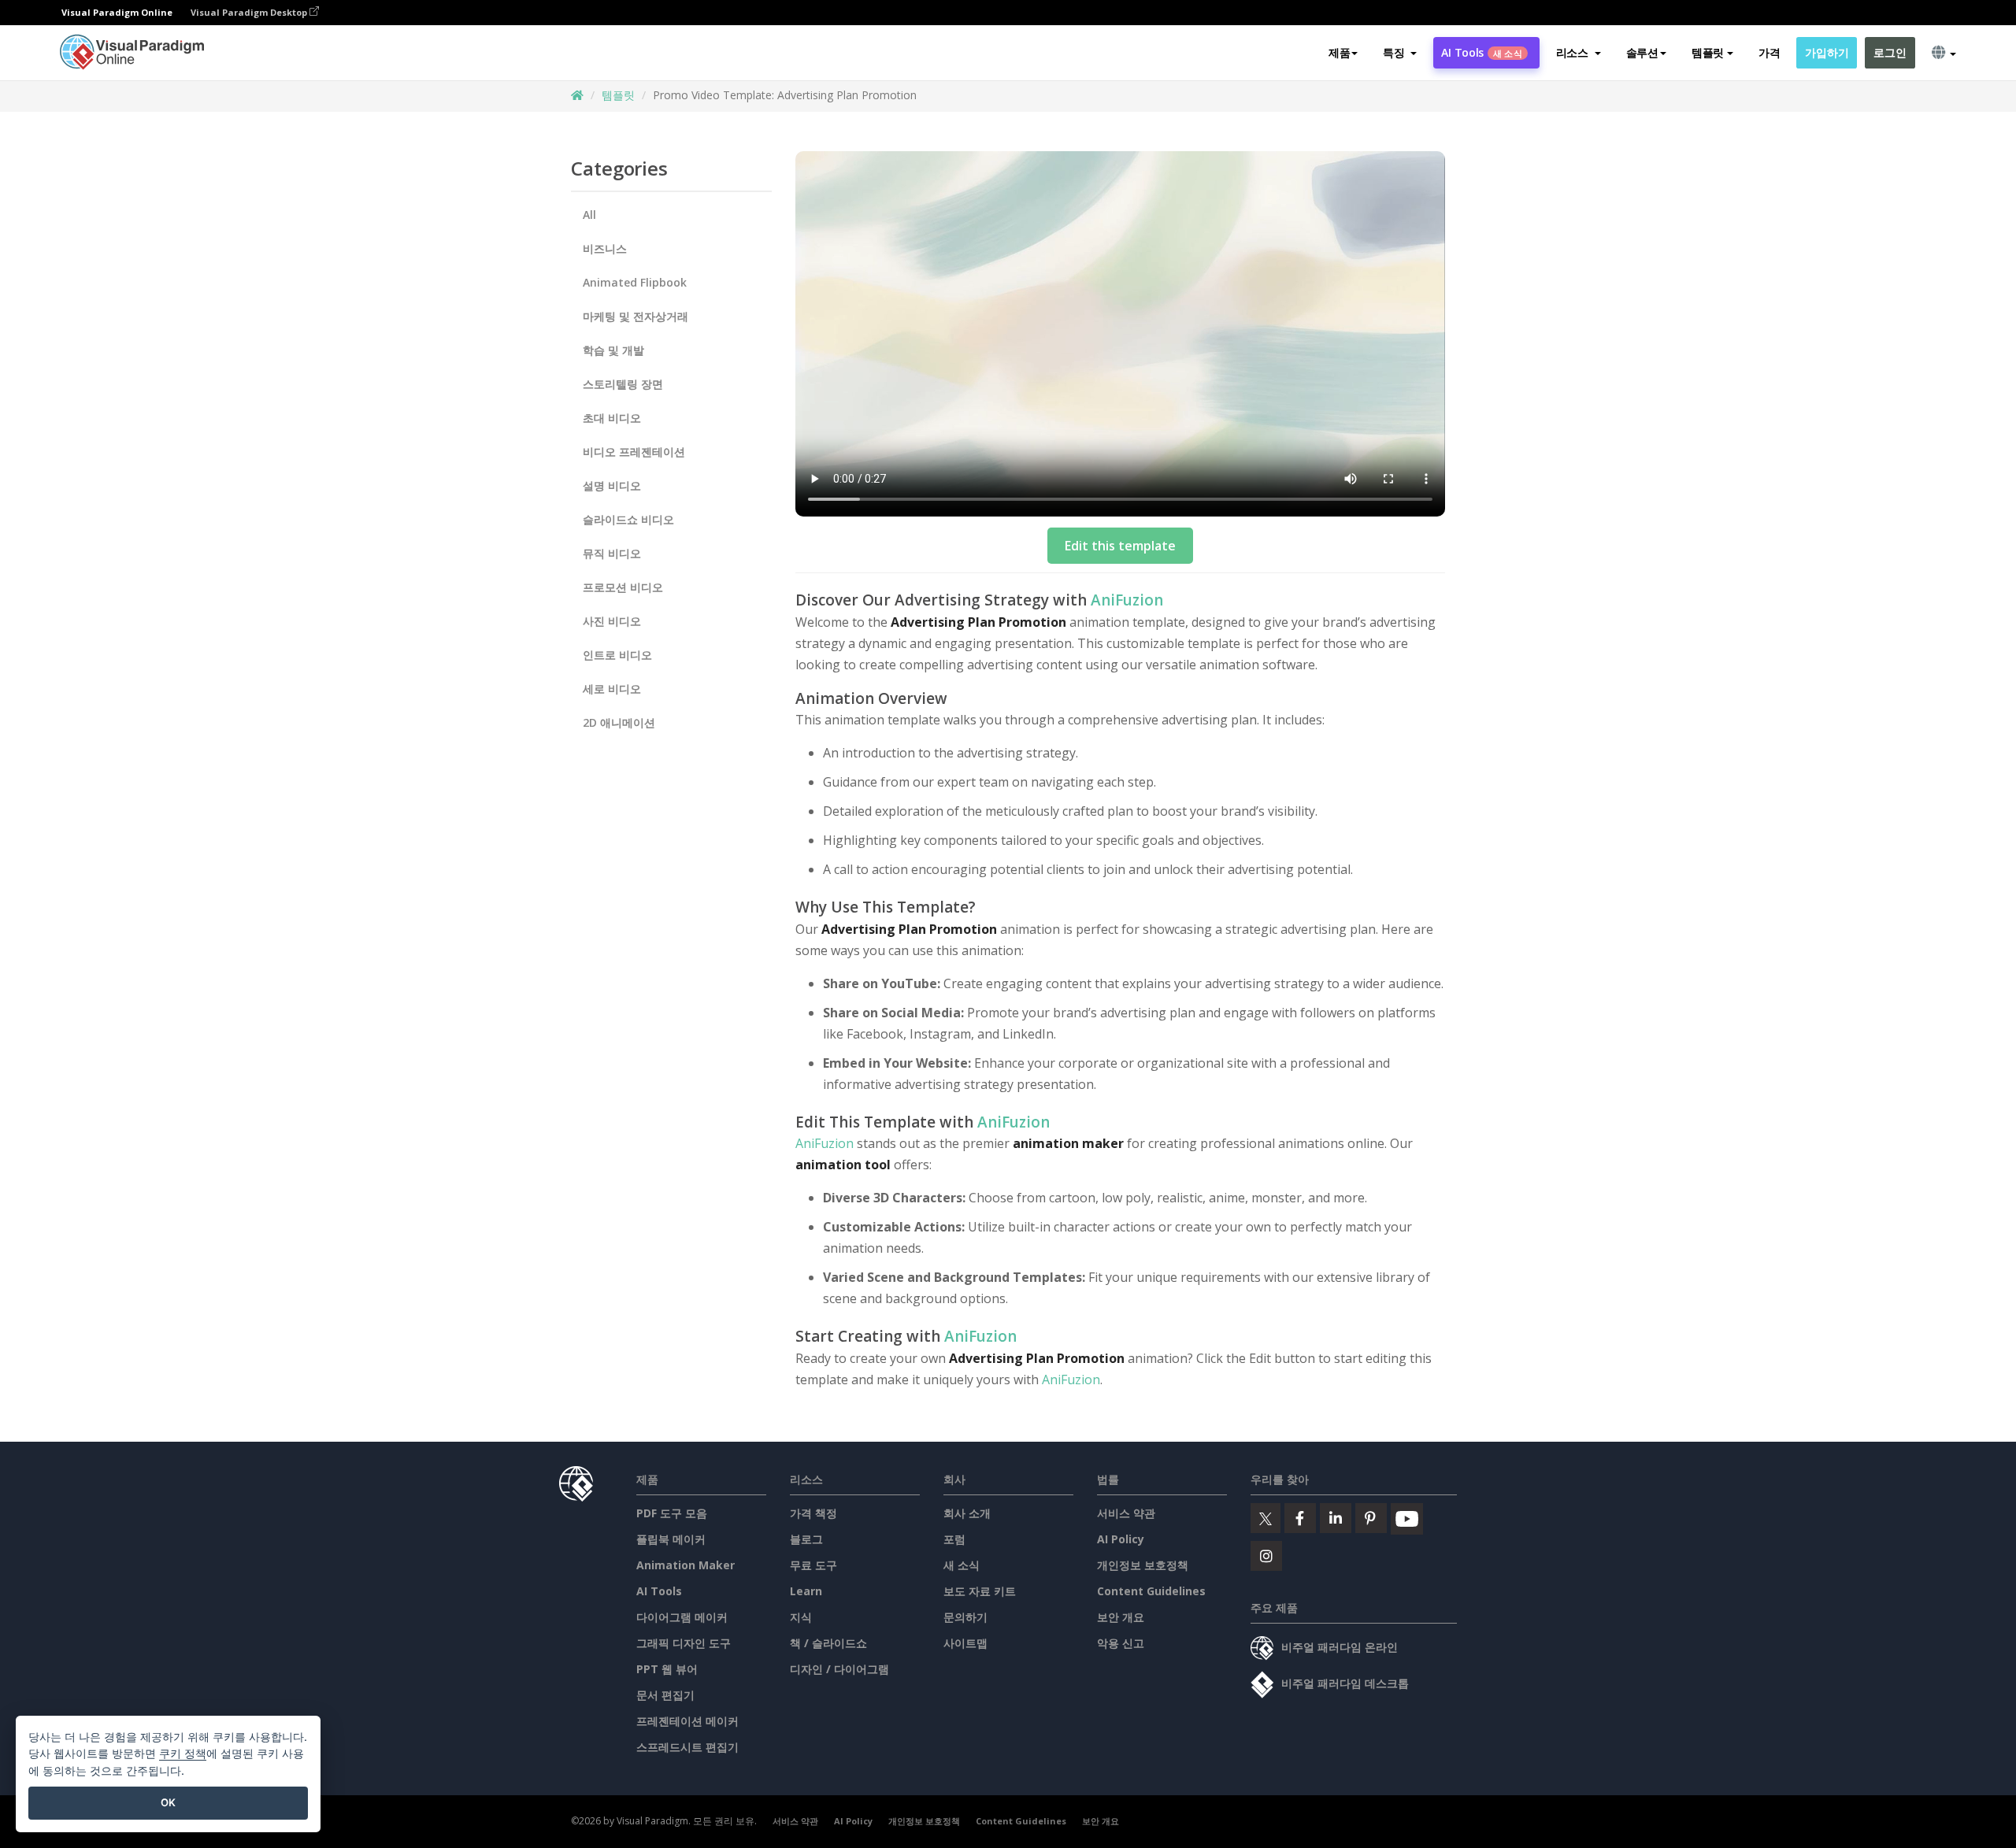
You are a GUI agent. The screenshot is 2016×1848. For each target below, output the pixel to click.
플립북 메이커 (671, 1539)
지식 (801, 1617)
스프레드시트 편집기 (687, 1747)
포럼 (954, 1539)
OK (168, 1802)
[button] (1400, 53)
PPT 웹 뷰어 (667, 1669)
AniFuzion (1127, 600)
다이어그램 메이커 (682, 1617)
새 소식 (962, 1565)
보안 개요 (1121, 1617)
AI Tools (1481, 52)
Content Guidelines (1151, 1591)
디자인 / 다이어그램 (839, 1669)
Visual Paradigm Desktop (250, 12)
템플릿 (618, 95)
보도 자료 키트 (980, 1591)
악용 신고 (1121, 1643)
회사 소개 (967, 1513)
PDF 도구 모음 (672, 1513)
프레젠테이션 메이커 (687, 1721)
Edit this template (1120, 546)
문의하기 (965, 1617)
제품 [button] (1339, 52)
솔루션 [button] (1642, 52)
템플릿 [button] (1708, 52)
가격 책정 (813, 1513)
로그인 (1890, 52)
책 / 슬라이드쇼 (828, 1643)
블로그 (806, 1539)
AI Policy (1121, 1539)
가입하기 (1827, 52)
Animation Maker (686, 1565)
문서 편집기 (665, 1695)
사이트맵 (965, 1643)
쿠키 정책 (183, 1753)
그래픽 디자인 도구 (684, 1643)
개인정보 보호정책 (1143, 1565)
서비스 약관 (1126, 1513)
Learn (806, 1591)
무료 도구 (813, 1565)
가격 (1769, 52)
